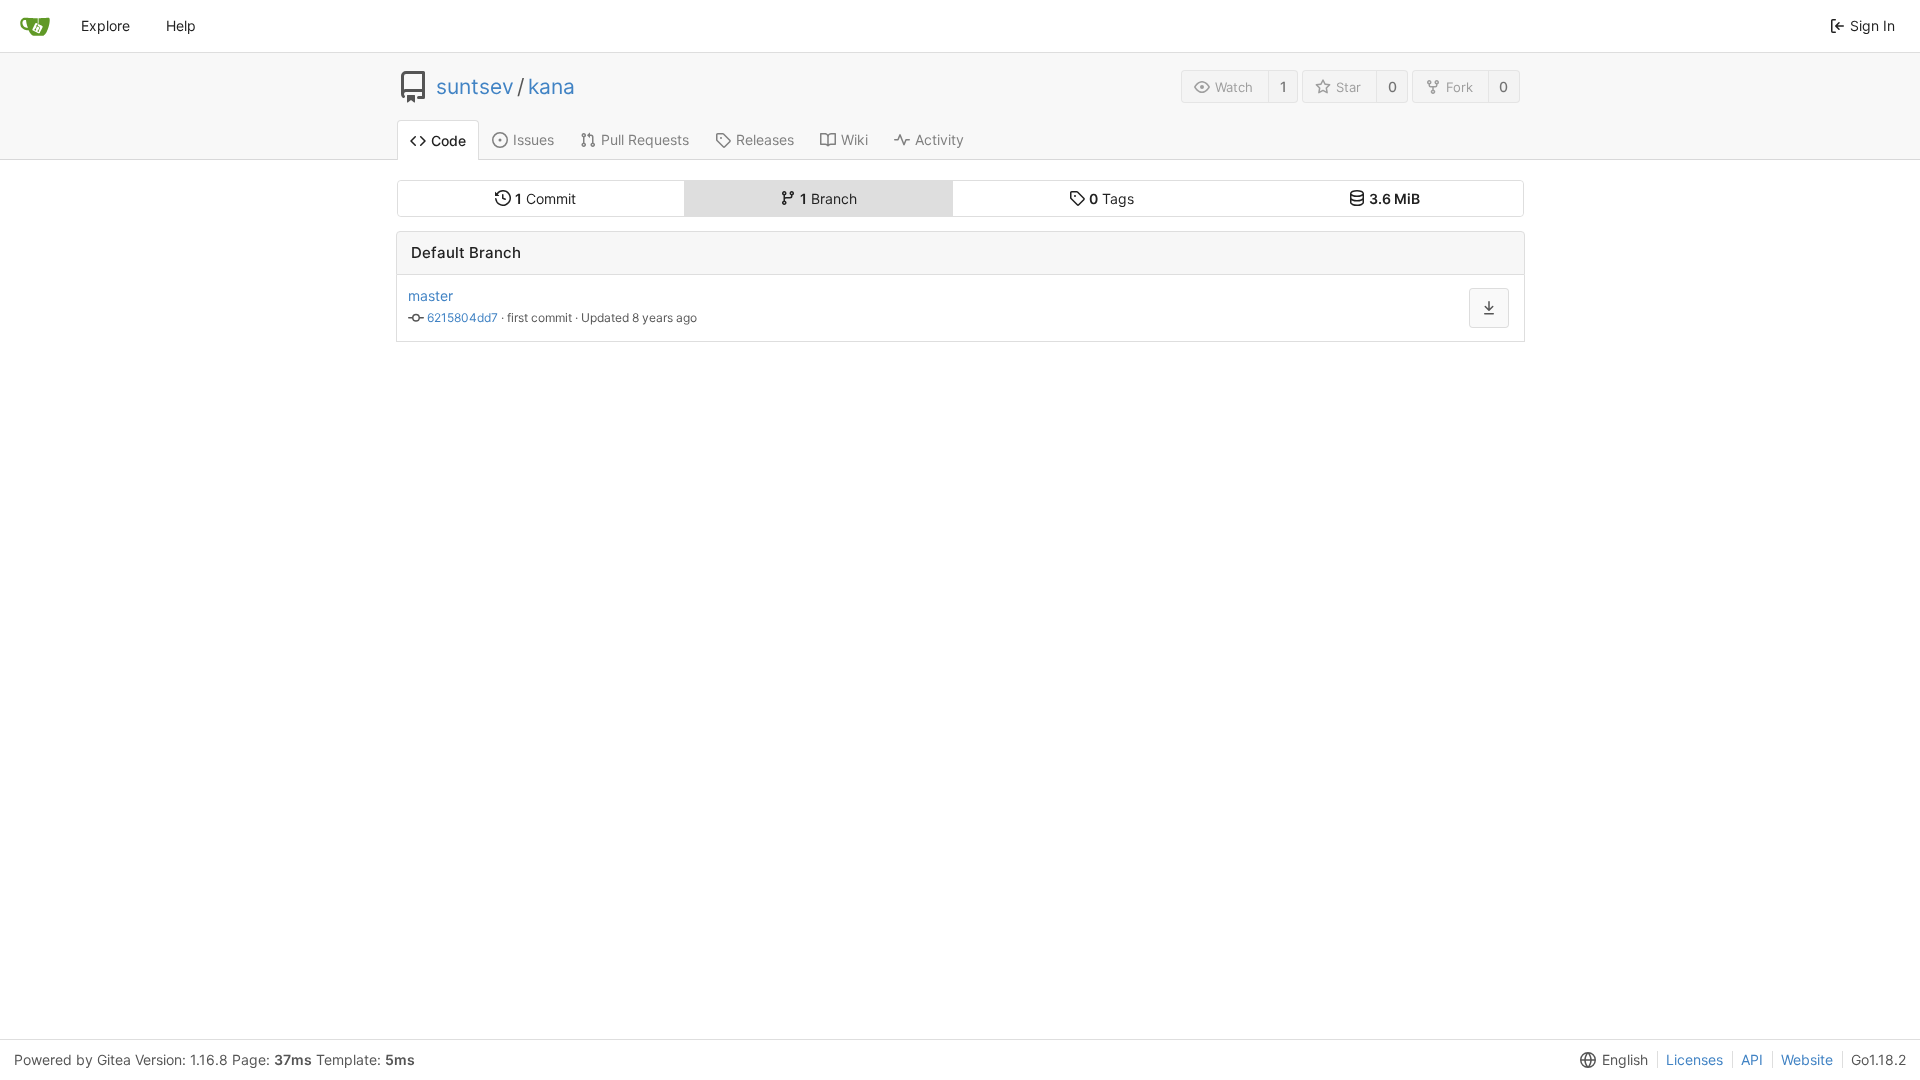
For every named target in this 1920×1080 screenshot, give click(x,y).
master (430, 295)
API (1752, 1059)
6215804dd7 (462, 317)
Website (1807, 1059)
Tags (1111, 198)
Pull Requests (645, 139)
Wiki (854, 139)
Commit (545, 198)
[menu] (1610, 1060)
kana (551, 87)
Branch (828, 198)
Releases (765, 139)
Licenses (1694, 1059)
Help (181, 25)
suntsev (475, 87)
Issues (533, 139)
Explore (105, 25)
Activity (939, 139)
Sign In (1872, 25)
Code (448, 140)
